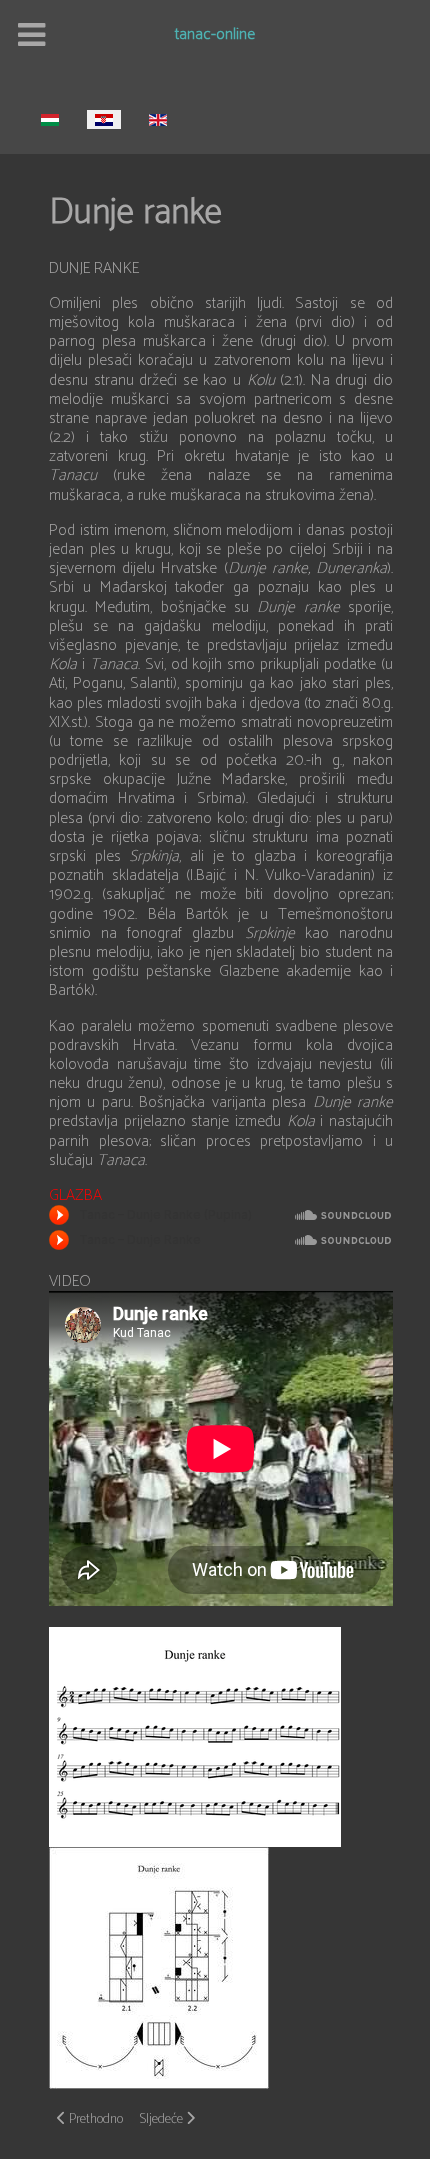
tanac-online (215, 36)
